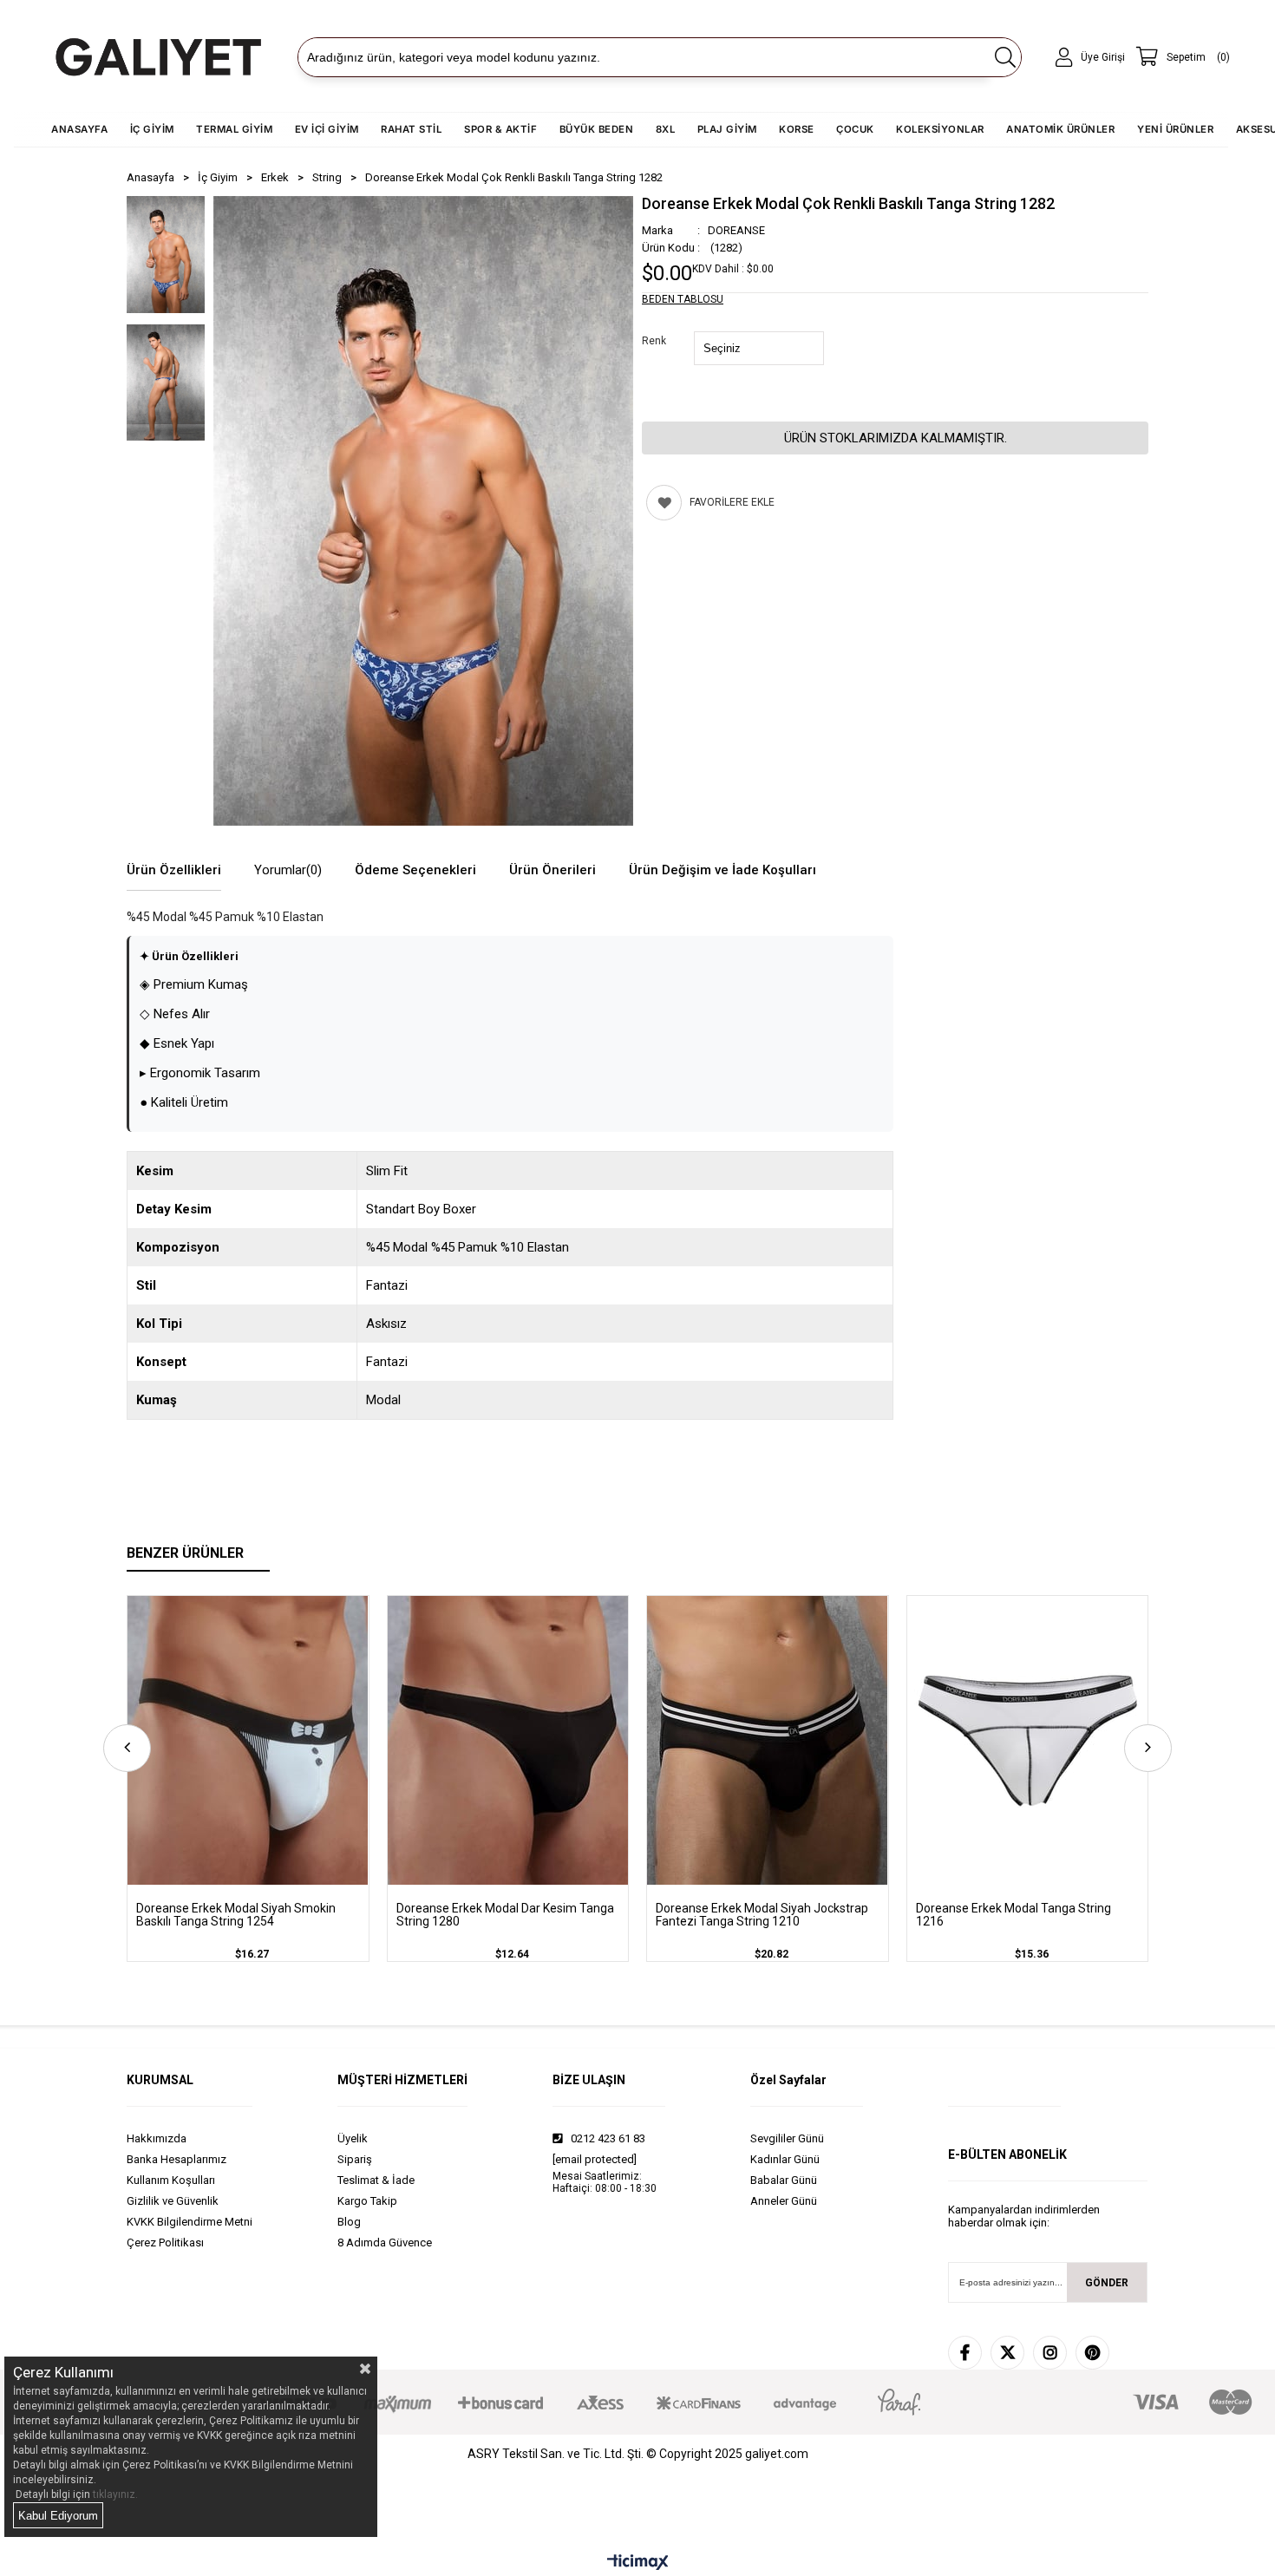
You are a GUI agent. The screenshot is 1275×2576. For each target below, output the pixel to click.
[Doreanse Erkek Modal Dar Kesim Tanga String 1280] (508, 1740)
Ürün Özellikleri (174, 870)
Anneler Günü (784, 2201)
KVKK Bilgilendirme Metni (190, 2222)
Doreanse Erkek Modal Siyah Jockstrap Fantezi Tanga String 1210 (762, 1915)
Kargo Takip (367, 2201)
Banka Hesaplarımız (177, 2159)
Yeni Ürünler (1175, 129)
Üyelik (353, 2138)
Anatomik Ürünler (1060, 129)
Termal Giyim (234, 129)
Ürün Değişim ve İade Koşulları (722, 870)
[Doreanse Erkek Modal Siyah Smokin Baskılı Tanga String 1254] (248, 1740)
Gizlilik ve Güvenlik (173, 2201)
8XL (666, 129)
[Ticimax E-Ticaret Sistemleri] (638, 2563)
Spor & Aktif (500, 129)
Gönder (1107, 2283)
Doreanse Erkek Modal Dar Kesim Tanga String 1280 (505, 1915)
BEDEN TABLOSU (683, 299)
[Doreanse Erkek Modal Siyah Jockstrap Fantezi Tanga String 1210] (768, 1740)
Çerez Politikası (165, 2243)
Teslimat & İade (376, 2180)
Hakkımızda (157, 2138)
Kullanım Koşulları (171, 2180)
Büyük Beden (597, 129)
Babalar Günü (784, 2180)
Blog (349, 2222)
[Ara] (1005, 57)
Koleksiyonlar (940, 129)
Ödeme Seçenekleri (415, 870)
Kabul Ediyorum (58, 2516)
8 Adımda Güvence (385, 2243)
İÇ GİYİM (152, 129)
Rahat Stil (411, 129)
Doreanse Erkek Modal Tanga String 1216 (1013, 1915)
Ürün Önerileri (552, 870)
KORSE (797, 129)
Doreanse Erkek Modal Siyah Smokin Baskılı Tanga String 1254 (236, 1915)
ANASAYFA (79, 129)
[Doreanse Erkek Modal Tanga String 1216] (1028, 1740)
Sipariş (355, 2159)
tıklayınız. (115, 2494)
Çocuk (855, 129)
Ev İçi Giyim (327, 129)
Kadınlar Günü (785, 2159)
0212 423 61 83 (607, 2138)
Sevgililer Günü (787, 2138)
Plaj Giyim (727, 129)
